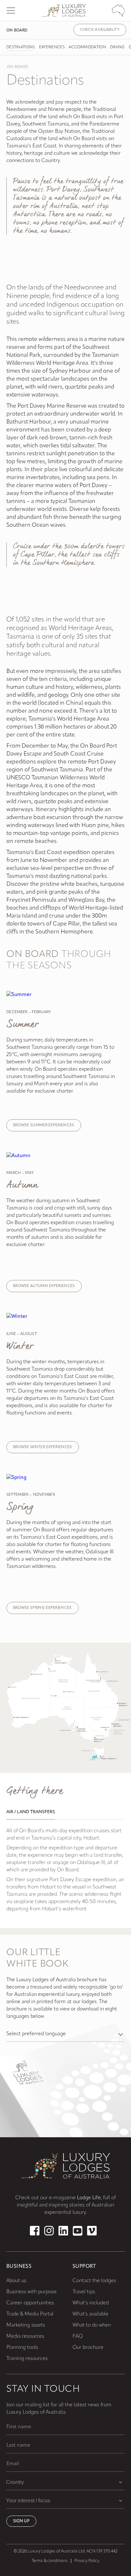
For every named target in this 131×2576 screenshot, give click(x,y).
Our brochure (88, 2348)
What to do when (92, 2325)
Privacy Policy (87, 2561)
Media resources (25, 2336)
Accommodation (87, 47)
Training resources (27, 2359)
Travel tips (84, 2292)
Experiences (52, 47)
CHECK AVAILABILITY (100, 30)
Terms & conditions (50, 2561)
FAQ (78, 2336)
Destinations (21, 47)
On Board (17, 31)
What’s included (91, 2303)
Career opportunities (30, 2303)
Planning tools (22, 2348)
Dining (117, 47)
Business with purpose (31, 2292)
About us (16, 2281)
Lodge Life (89, 2198)
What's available (90, 2314)
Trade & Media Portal (30, 2314)
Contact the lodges (94, 2281)
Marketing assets (26, 2325)
